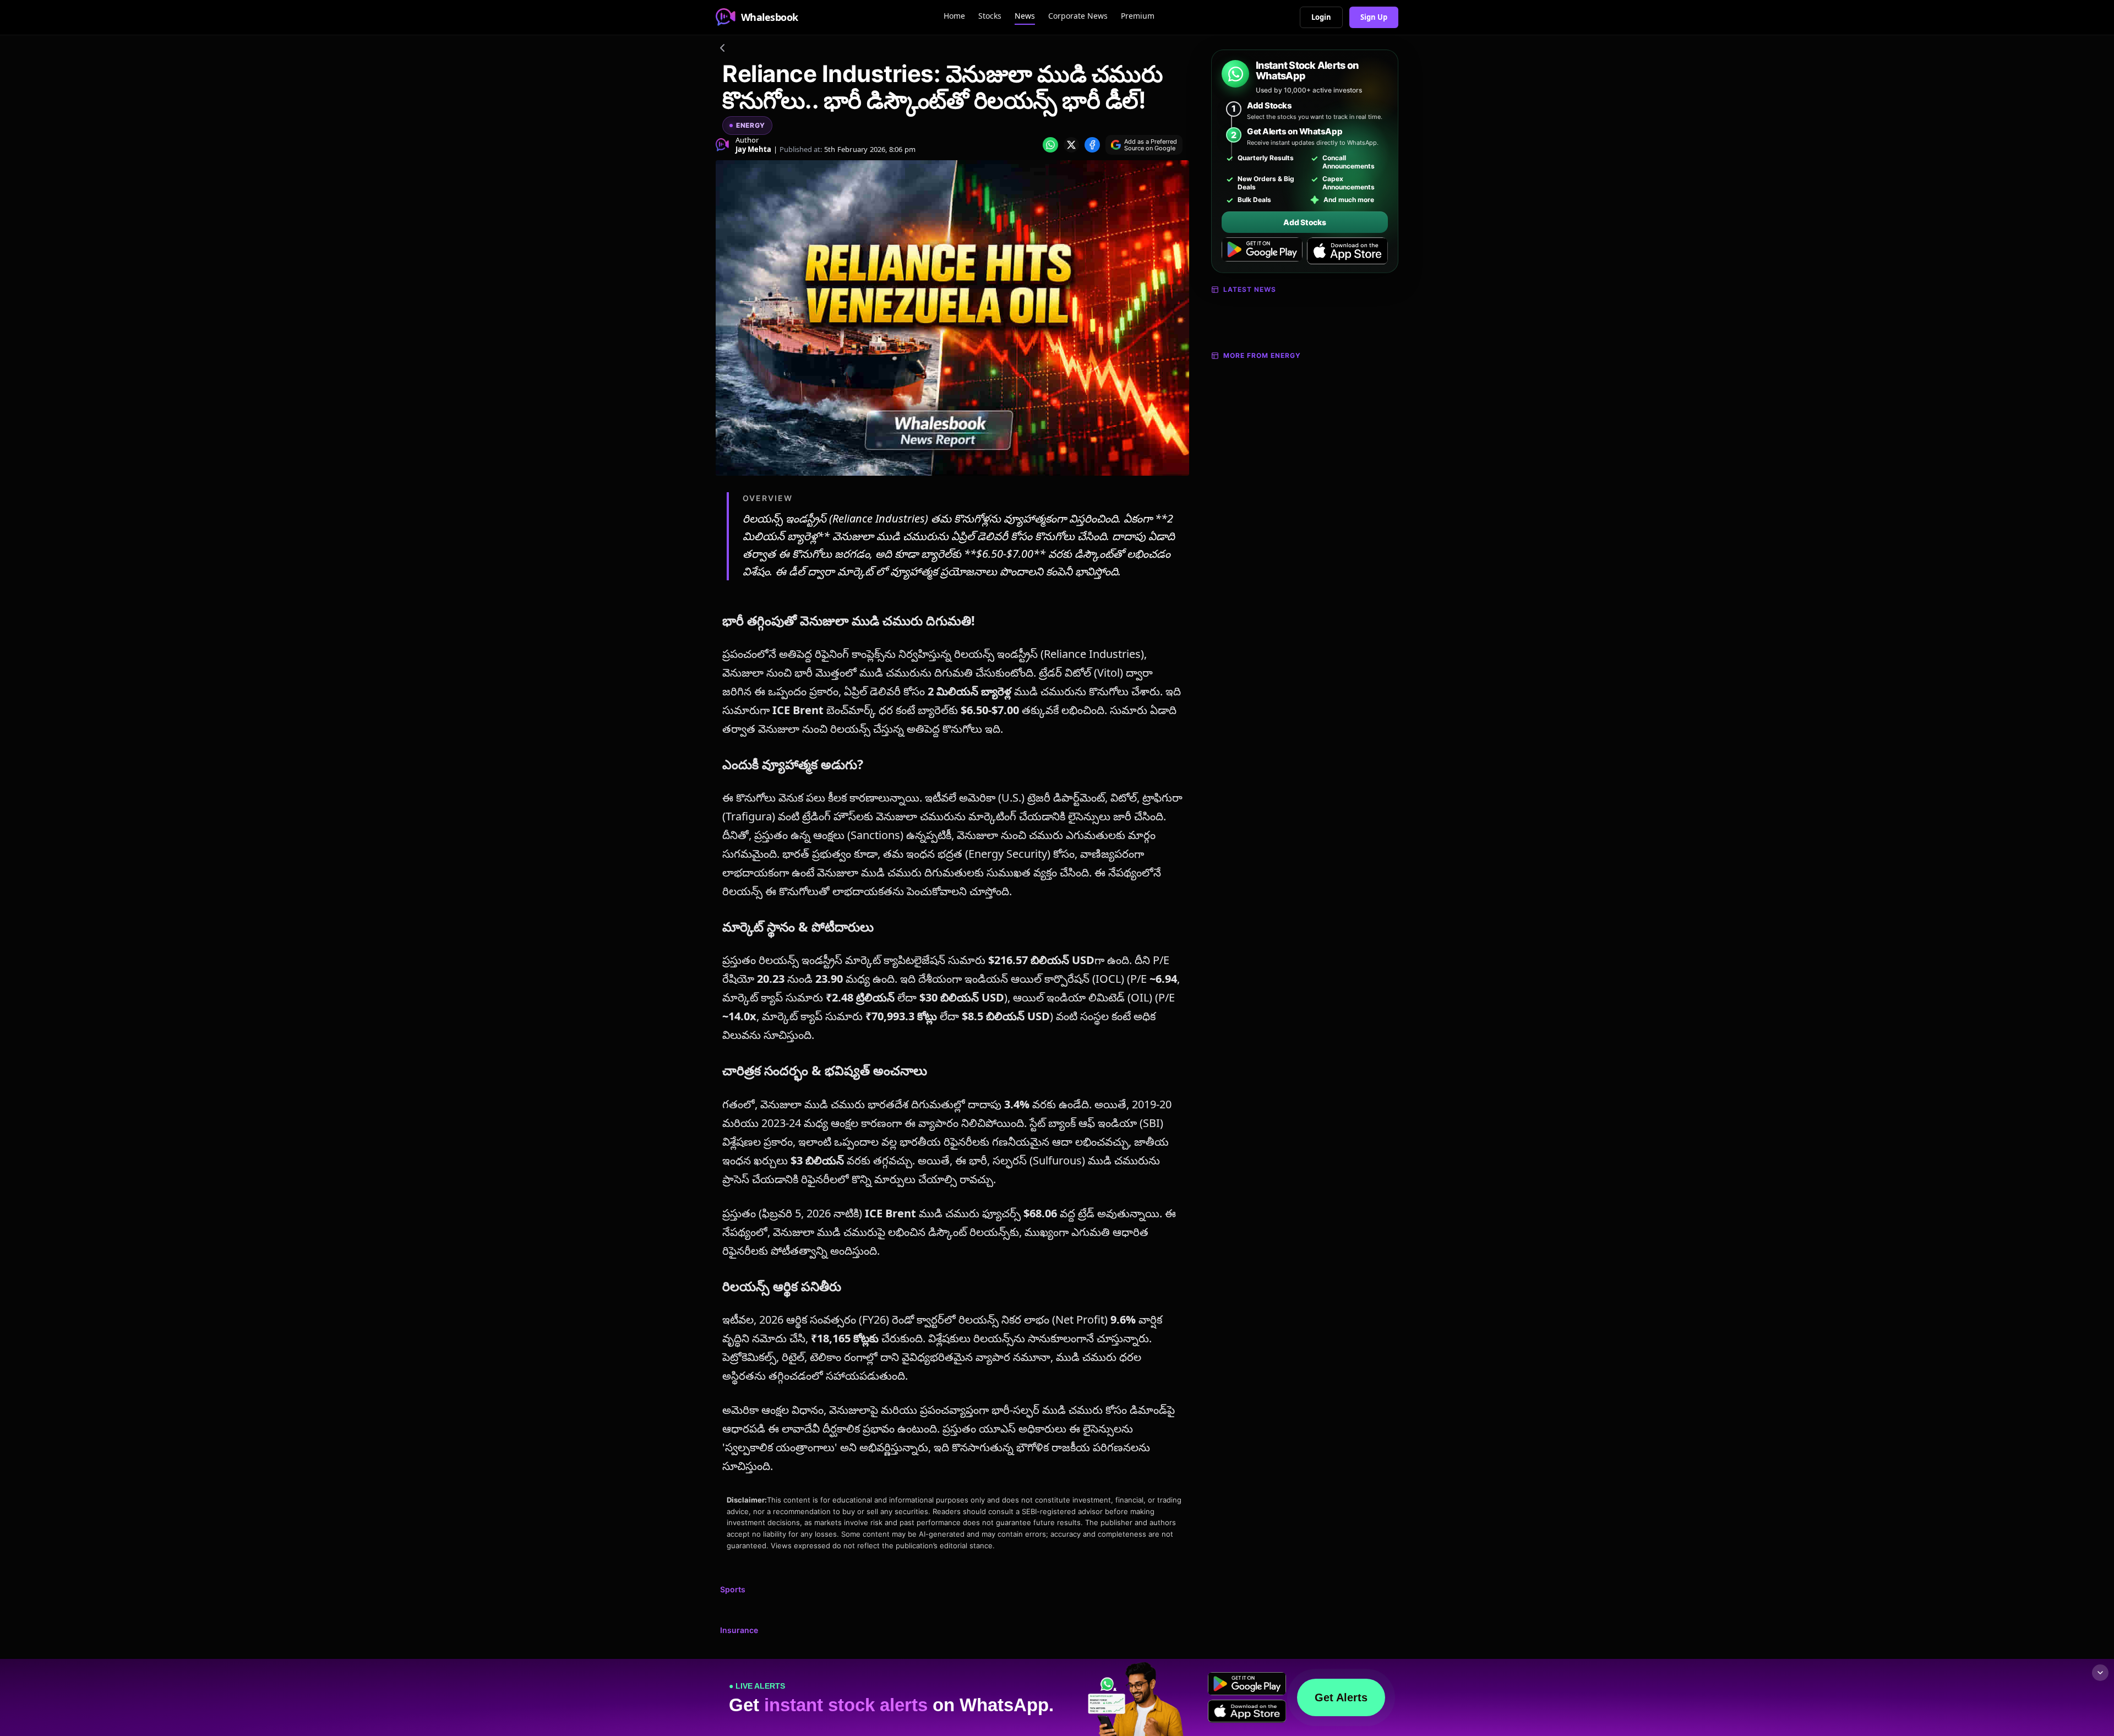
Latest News (1250, 289)
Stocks (990, 16)
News (1025, 16)
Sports (733, 1589)
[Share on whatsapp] (1050, 145)
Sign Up (1374, 17)
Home (954, 16)
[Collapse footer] (2100, 1673)
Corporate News (1078, 16)
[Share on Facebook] (1092, 145)
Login (1321, 17)
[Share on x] (1071, 145)
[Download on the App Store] (1347, 251)
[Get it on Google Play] (1262, 251)
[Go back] (722, 50)
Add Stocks (1304, 222)
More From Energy (1262, 355)
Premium (1138, 16)
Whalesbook (770, 17)
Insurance (739, 1630)
